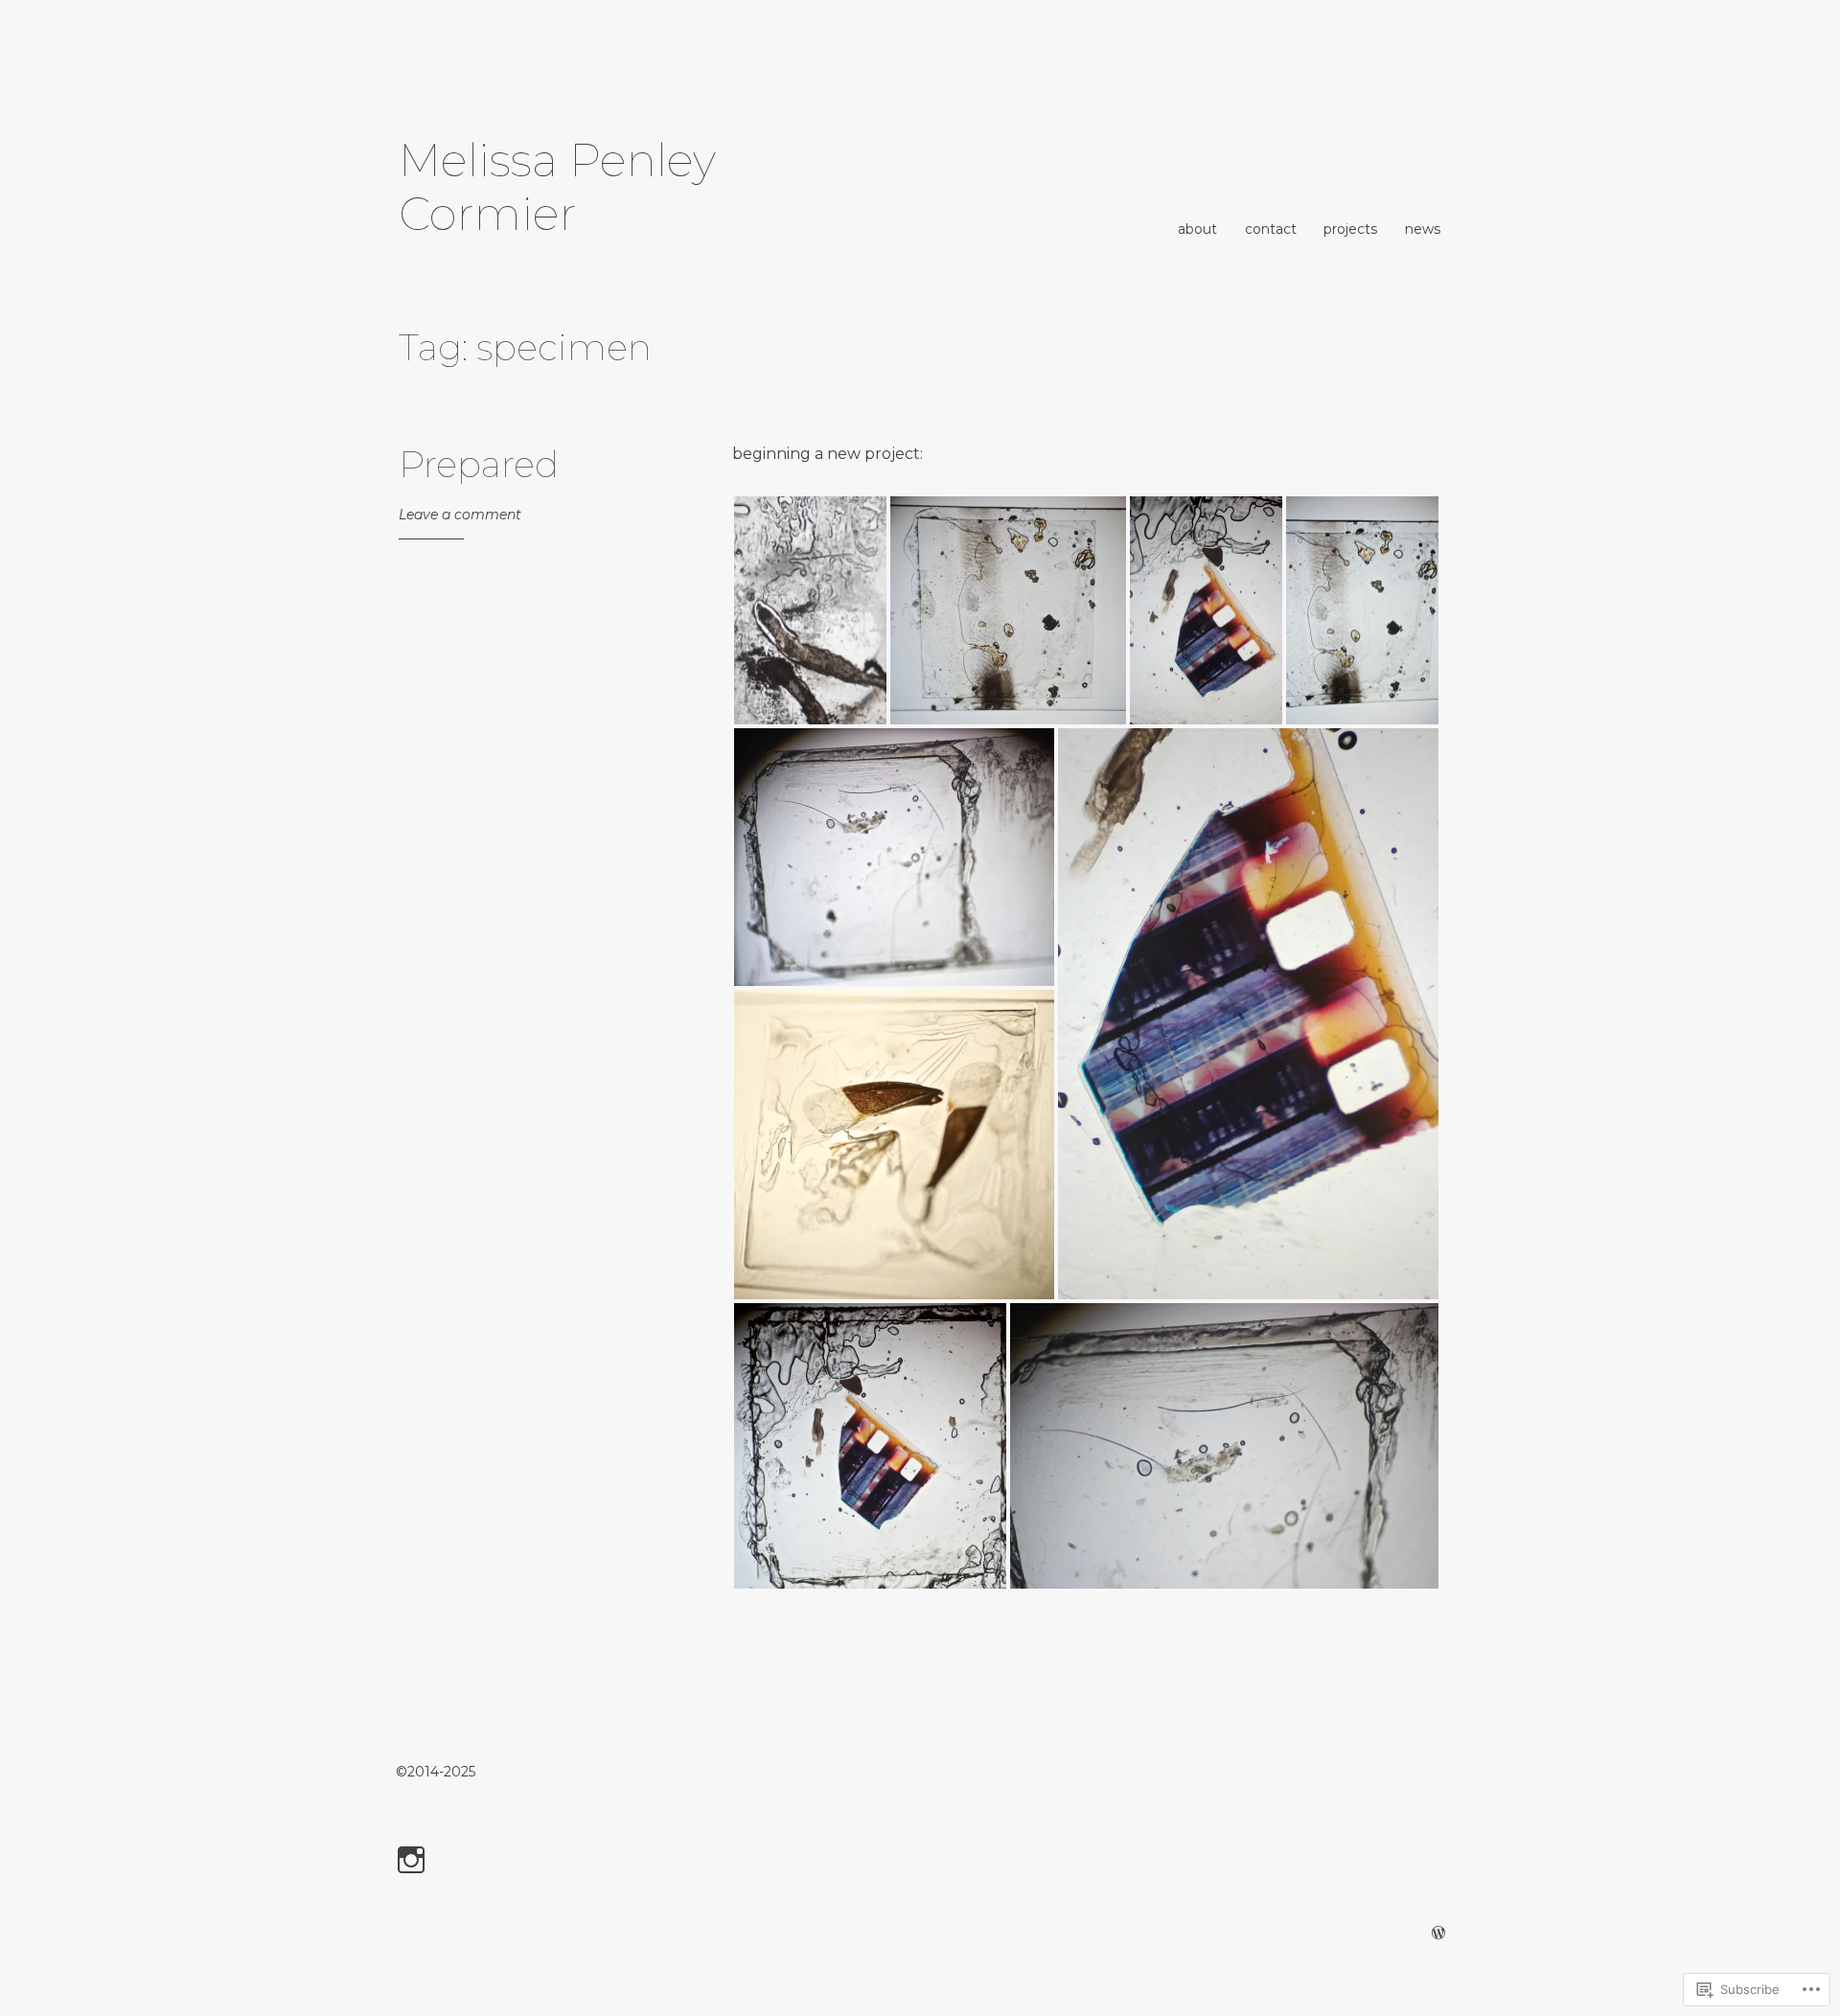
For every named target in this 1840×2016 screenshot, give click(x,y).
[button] (810, 610)
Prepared (479, 464)
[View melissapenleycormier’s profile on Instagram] (414, 1860)
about (1197, 229)
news (1423, 229)
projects (1350, 229)
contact (1271, 229)
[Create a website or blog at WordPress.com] (1438, 1934)
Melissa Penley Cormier (557, 187)
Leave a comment (460, 515)
